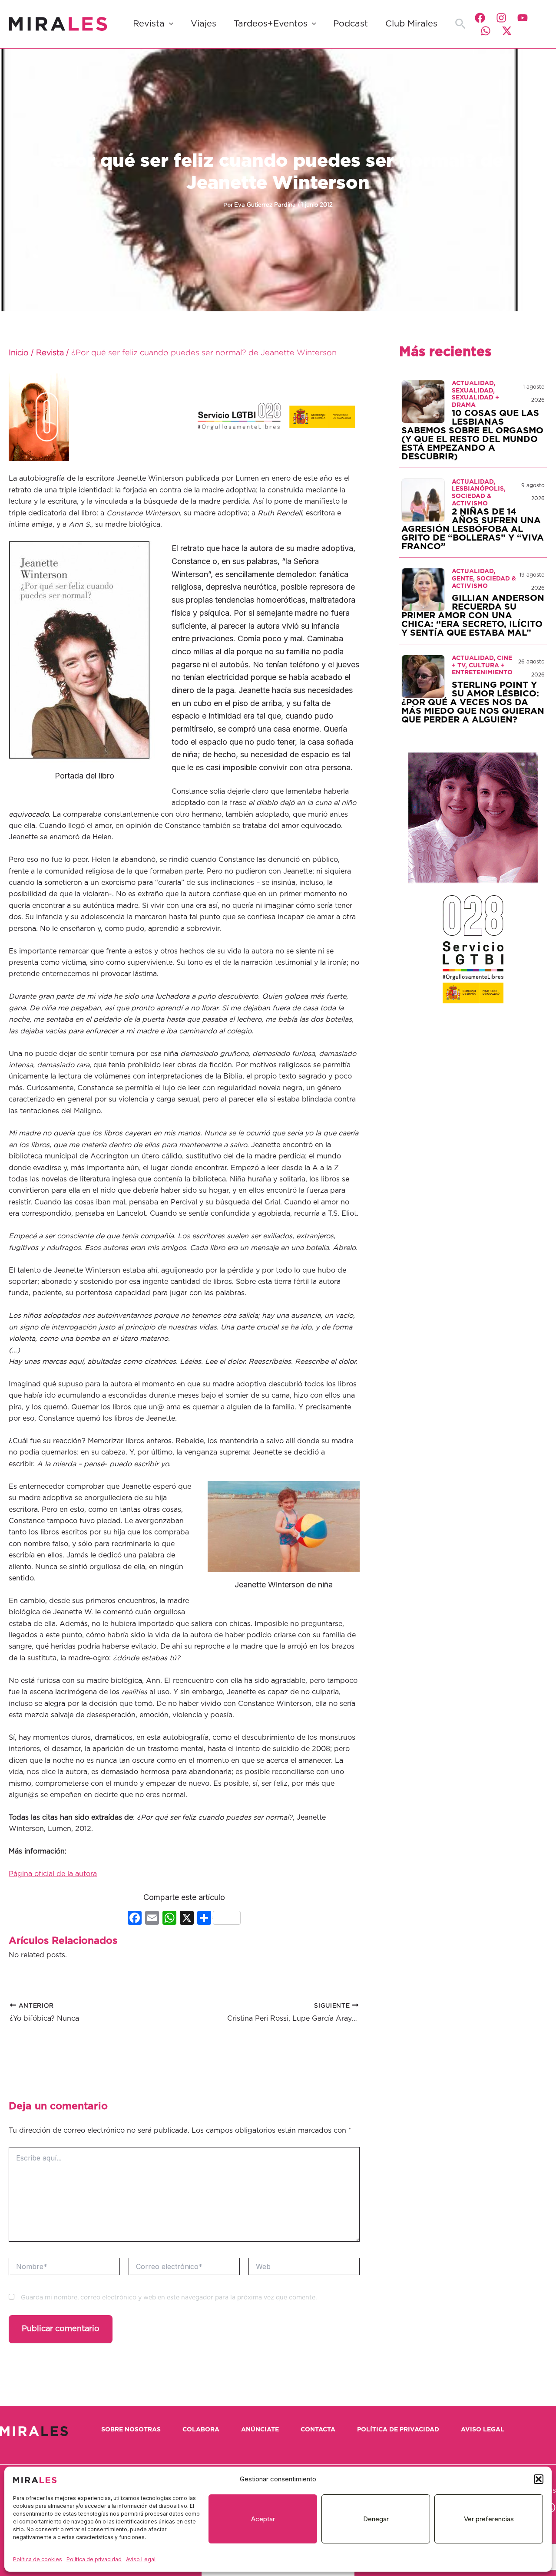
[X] (187, 1919)
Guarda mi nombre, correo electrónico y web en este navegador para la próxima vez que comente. (169, 2298)
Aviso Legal (141, 2559)
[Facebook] (480, 18)
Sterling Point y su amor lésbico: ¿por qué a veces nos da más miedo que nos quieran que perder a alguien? (473, 703)
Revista (149, 24)
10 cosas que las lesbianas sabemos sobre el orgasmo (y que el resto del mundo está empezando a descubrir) (472, 435)
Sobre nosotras (131, 2430)
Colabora (201, 2430)
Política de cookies (38, 2559)
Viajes (204, 24)
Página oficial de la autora (53, 1874)
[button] (539, 2479)
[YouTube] (523, 18)
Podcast (351, 24)
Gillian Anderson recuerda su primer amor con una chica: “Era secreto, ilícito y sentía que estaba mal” (473, 616)
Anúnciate (260, 2430)
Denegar (376, 2519)
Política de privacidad (94, 2559)
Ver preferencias (489, 2519)
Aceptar (263, 2519)
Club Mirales (411, 24)
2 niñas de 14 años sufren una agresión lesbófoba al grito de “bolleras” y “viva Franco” (473, 529)
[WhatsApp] (486, 31)
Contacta (318, 2430)
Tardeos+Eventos (271, 24)
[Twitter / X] (507, 31)
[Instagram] (501, 18)
